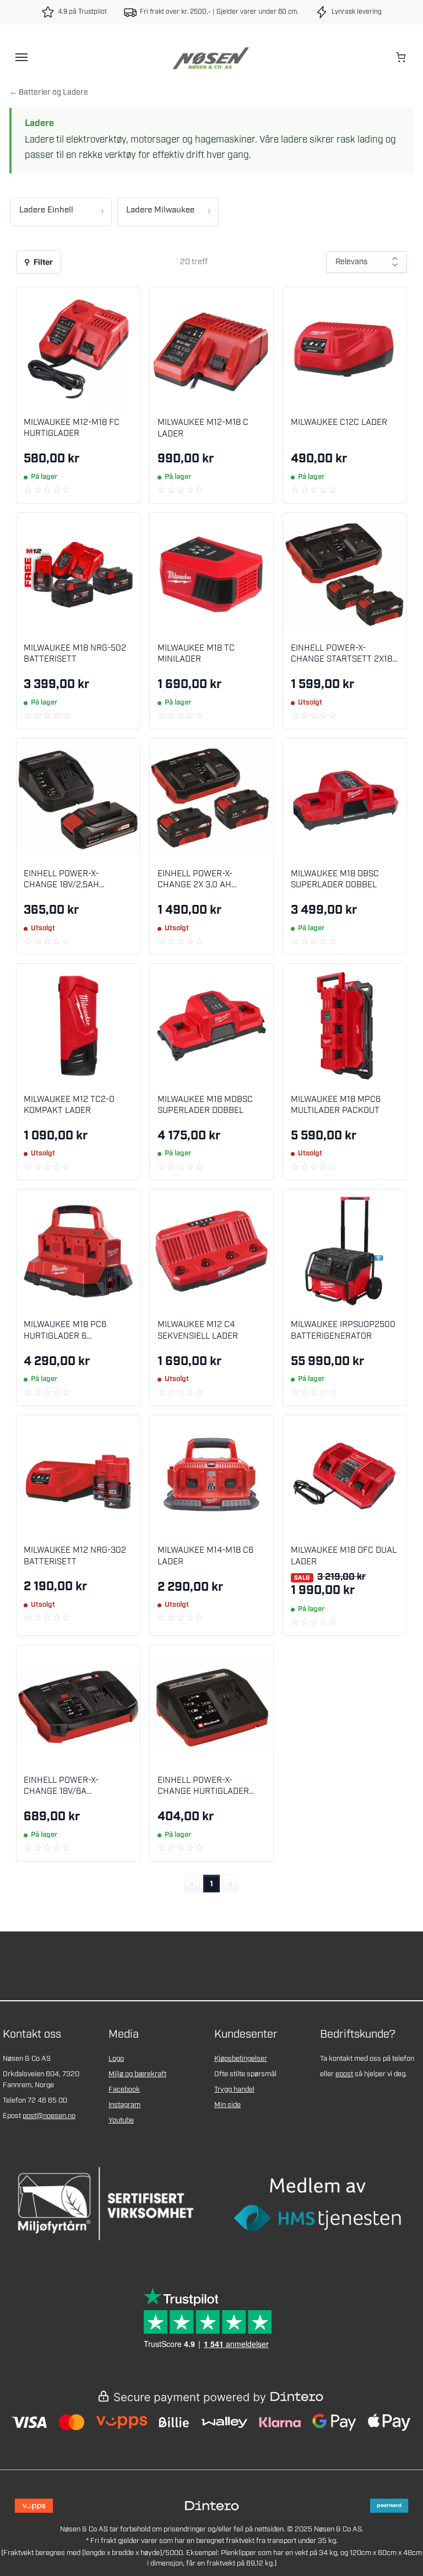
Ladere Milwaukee (160, 210)
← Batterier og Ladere (49, 92)
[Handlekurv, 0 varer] (402, 57)
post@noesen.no (49, 2116)
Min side (227, 2105)
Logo (116, 2059)
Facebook (124, 2090)
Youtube (121, 2121)
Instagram (124, 2105)
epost (344, 2074)
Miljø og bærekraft (137, 2074)
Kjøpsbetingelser (241, 2059)
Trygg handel (234, 2090)
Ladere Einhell (46, 210)
